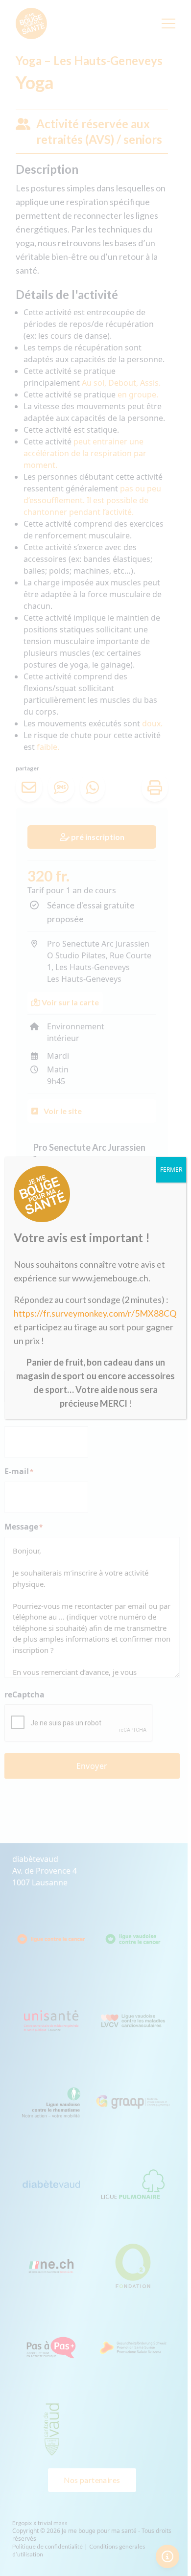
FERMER (171, 1170)
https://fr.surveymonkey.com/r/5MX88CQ (95, 1313)
